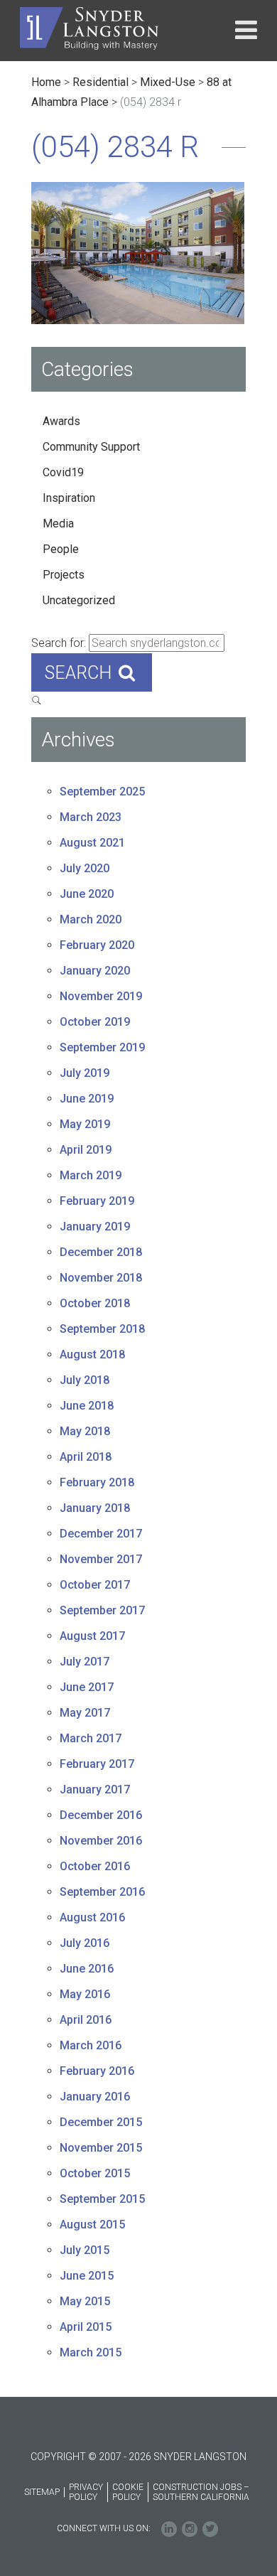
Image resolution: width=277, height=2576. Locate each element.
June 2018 (87, 1406)
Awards (61, 421)
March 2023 (91, 817)
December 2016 (101, 1815)
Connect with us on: (104, 2528)
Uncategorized (79, 600)
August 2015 (92, 2225)
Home (46, 82)
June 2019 (87, 1099)
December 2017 (101, 1534)
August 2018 (92, 1354)
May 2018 (85, 1431)
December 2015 (101, 2122)
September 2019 (102, 1047)
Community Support (91, 447)
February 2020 (97, 945)
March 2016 (91, 2045)
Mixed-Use (168, 82)
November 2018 (101, 1278)
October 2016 (95, 1866)
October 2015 (95, 2173)
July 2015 (85, 2250)
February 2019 (97, 1201)
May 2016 (85, 1994)
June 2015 (87, 2276)
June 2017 (87, 1687)
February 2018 (97, 1482)
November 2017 (101, 1559)
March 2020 (91, 919)
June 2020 (87, 894)
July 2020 (85, 868)
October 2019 (95, 1022)
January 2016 (95, 2097)
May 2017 (85, 1713)
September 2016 (102, 1892)
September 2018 (102, 1329)
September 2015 (102, 2199)
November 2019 (101, 996)
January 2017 (95, 1789)
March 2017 (91, 1738)
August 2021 (92, 843)
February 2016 (97, 2071)
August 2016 (92, 1917)
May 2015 (85, 2301)
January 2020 (95, 971)
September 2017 (102, 1610)
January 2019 (95, 1227)
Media (58, 524)
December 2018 (101, 1252)
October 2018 (95, 1303)
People (61, 549)
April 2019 (86, 1150)
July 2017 (85, 1662)
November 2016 (101, 1841)
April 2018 (86, 1457)
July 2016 (85, 1943)
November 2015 (101, 2148)
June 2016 (87, 1969)
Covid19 (63, 472)
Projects (64, 575)
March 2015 (91, 2352)
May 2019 (85, 1124)
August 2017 (92, 1636)
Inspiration (69, 498)
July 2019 (85, 1073)
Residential (101, 82)
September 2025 (102, 791)
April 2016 (86, 2020)
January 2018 (95, 1508)
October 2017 (95, 1585)
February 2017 (97, 1764)
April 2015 (86, 2327)
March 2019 (91, 1175)
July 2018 (85, 1380)
